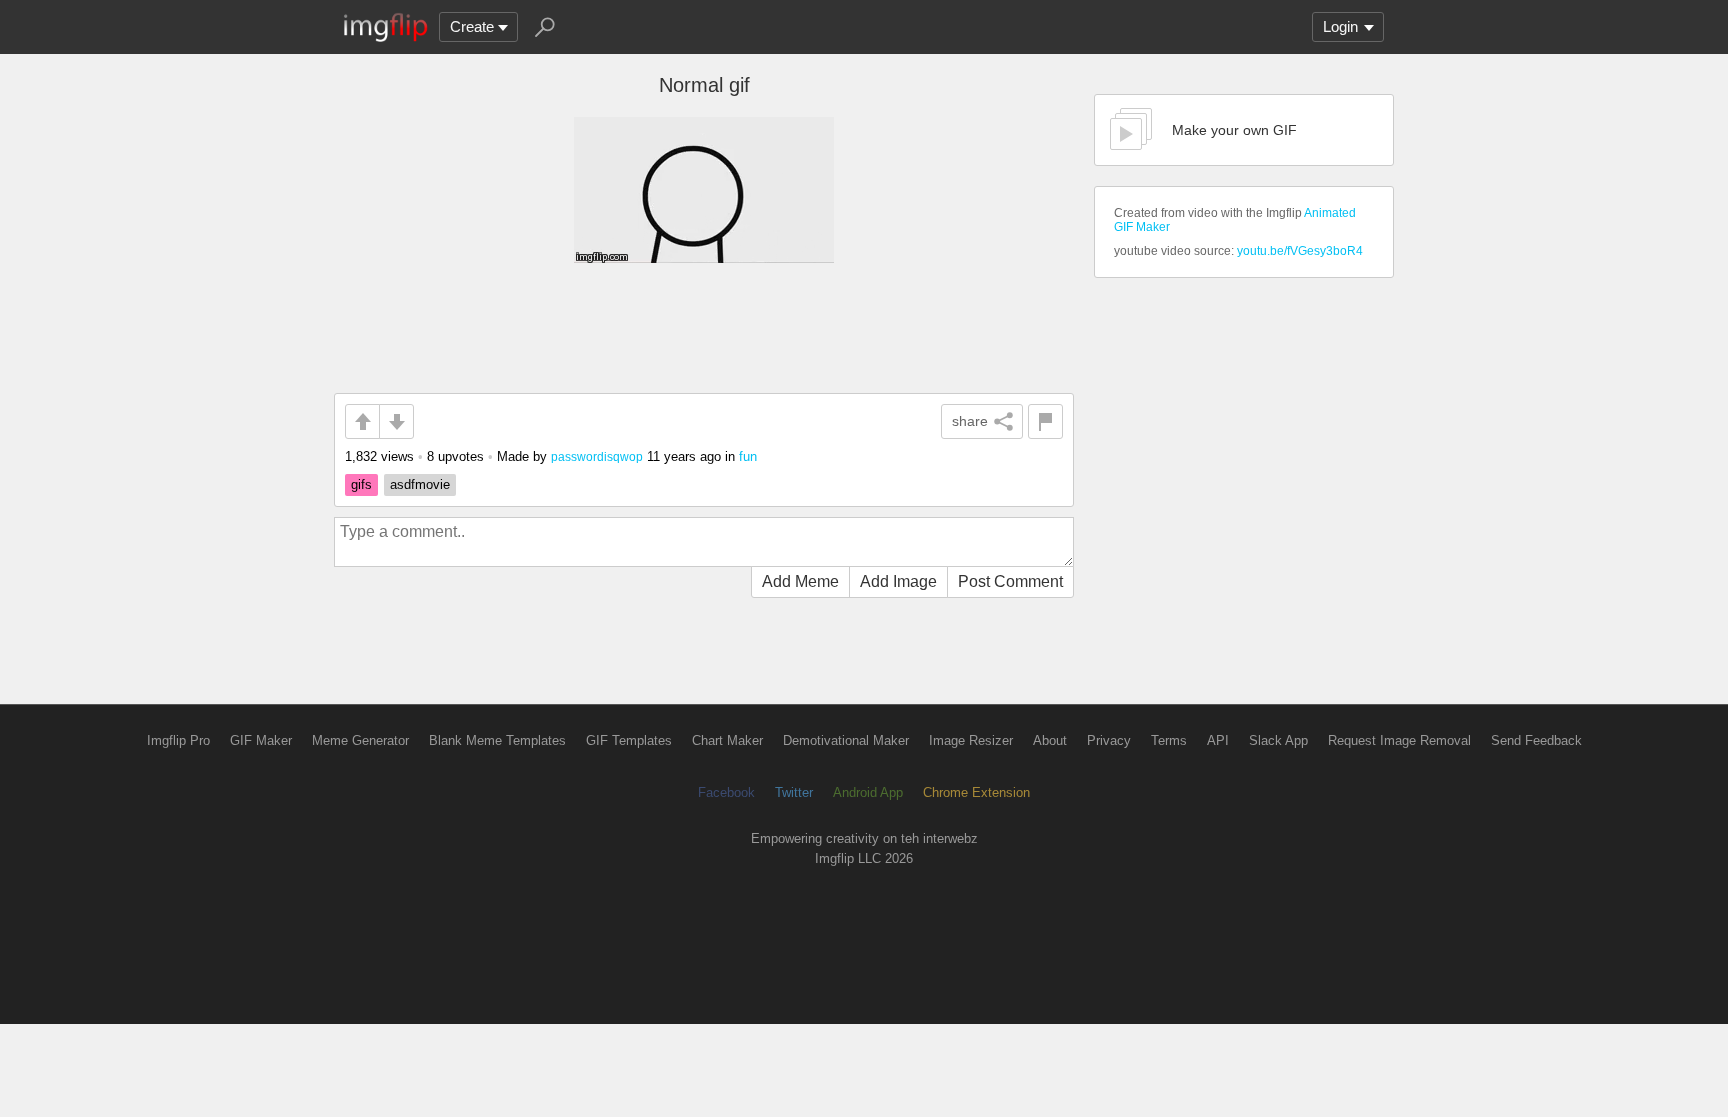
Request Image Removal (1399, 740)
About (1050, 740)
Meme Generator (360, 740)
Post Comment (1010, 581)
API (1218, 740)
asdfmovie (420, 484)
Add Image (898, 581)
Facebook (726, 792)
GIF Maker (261, 740)
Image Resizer (971, 740)
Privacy (1109, 740)
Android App (868, 792)
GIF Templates (629, 740)
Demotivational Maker (846, 740)
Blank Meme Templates (497, 740)
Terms (1169, 740)
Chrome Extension (976, 792)
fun (748, 456)
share (970, 421)
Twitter (794, 792)
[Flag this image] (1045, 421)
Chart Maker (727, 740)
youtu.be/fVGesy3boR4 (1300, 251)
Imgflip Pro (178, 740)
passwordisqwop (597, 456)
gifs (361, 484)
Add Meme (800, 581)
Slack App (1278, 740)
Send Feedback (1536, 740)
